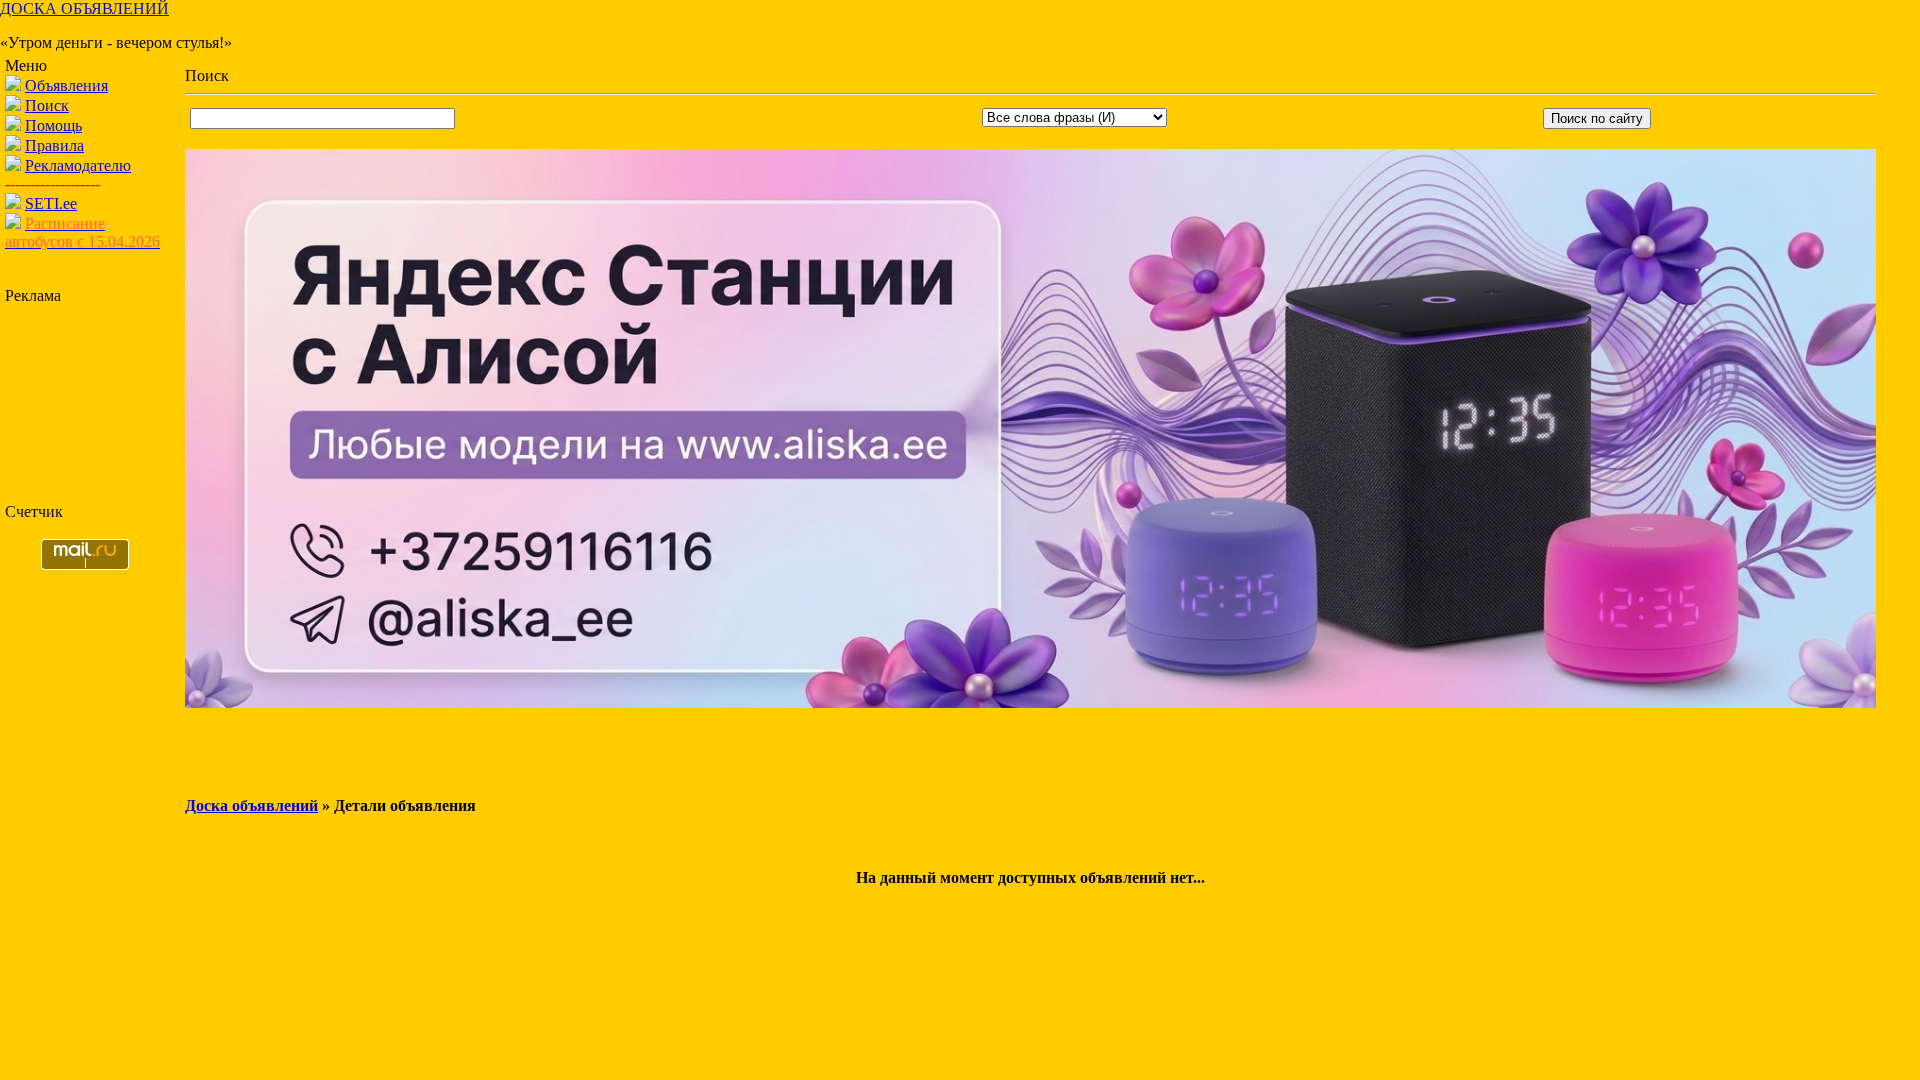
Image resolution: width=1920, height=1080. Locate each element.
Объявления (66, 85)
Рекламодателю (78, 165)
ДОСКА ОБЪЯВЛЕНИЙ (84, 8)
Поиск (47, 105)
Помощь (53, 125)
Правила (54, 145)
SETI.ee (51, 203)
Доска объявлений (251, 805)
